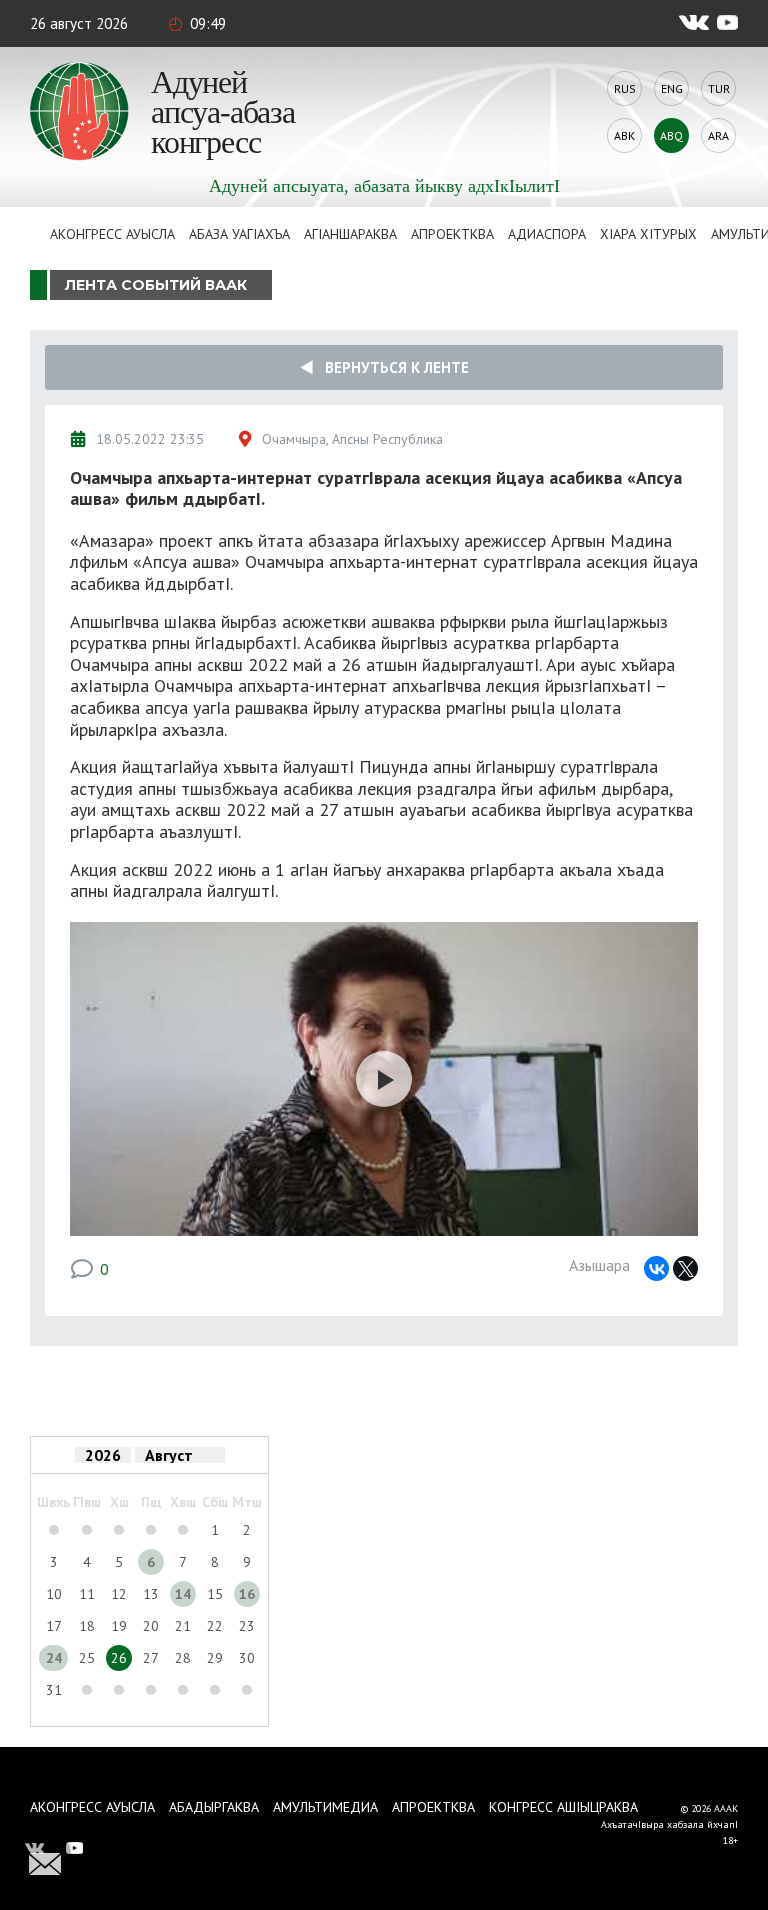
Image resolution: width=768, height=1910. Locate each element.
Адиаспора (547, 234)
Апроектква (452, 234)
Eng (672, 88)
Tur (719, 88)
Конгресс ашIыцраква (563, 1807)
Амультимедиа (325, 1807)
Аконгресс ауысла (112, 234)
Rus (625, 88)
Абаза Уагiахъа (239, 234)
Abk (624, 135)
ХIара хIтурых (648, 234)
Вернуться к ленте (391, 367)
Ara (718, 135)
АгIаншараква (350, 234)
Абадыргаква (214, 1807)
